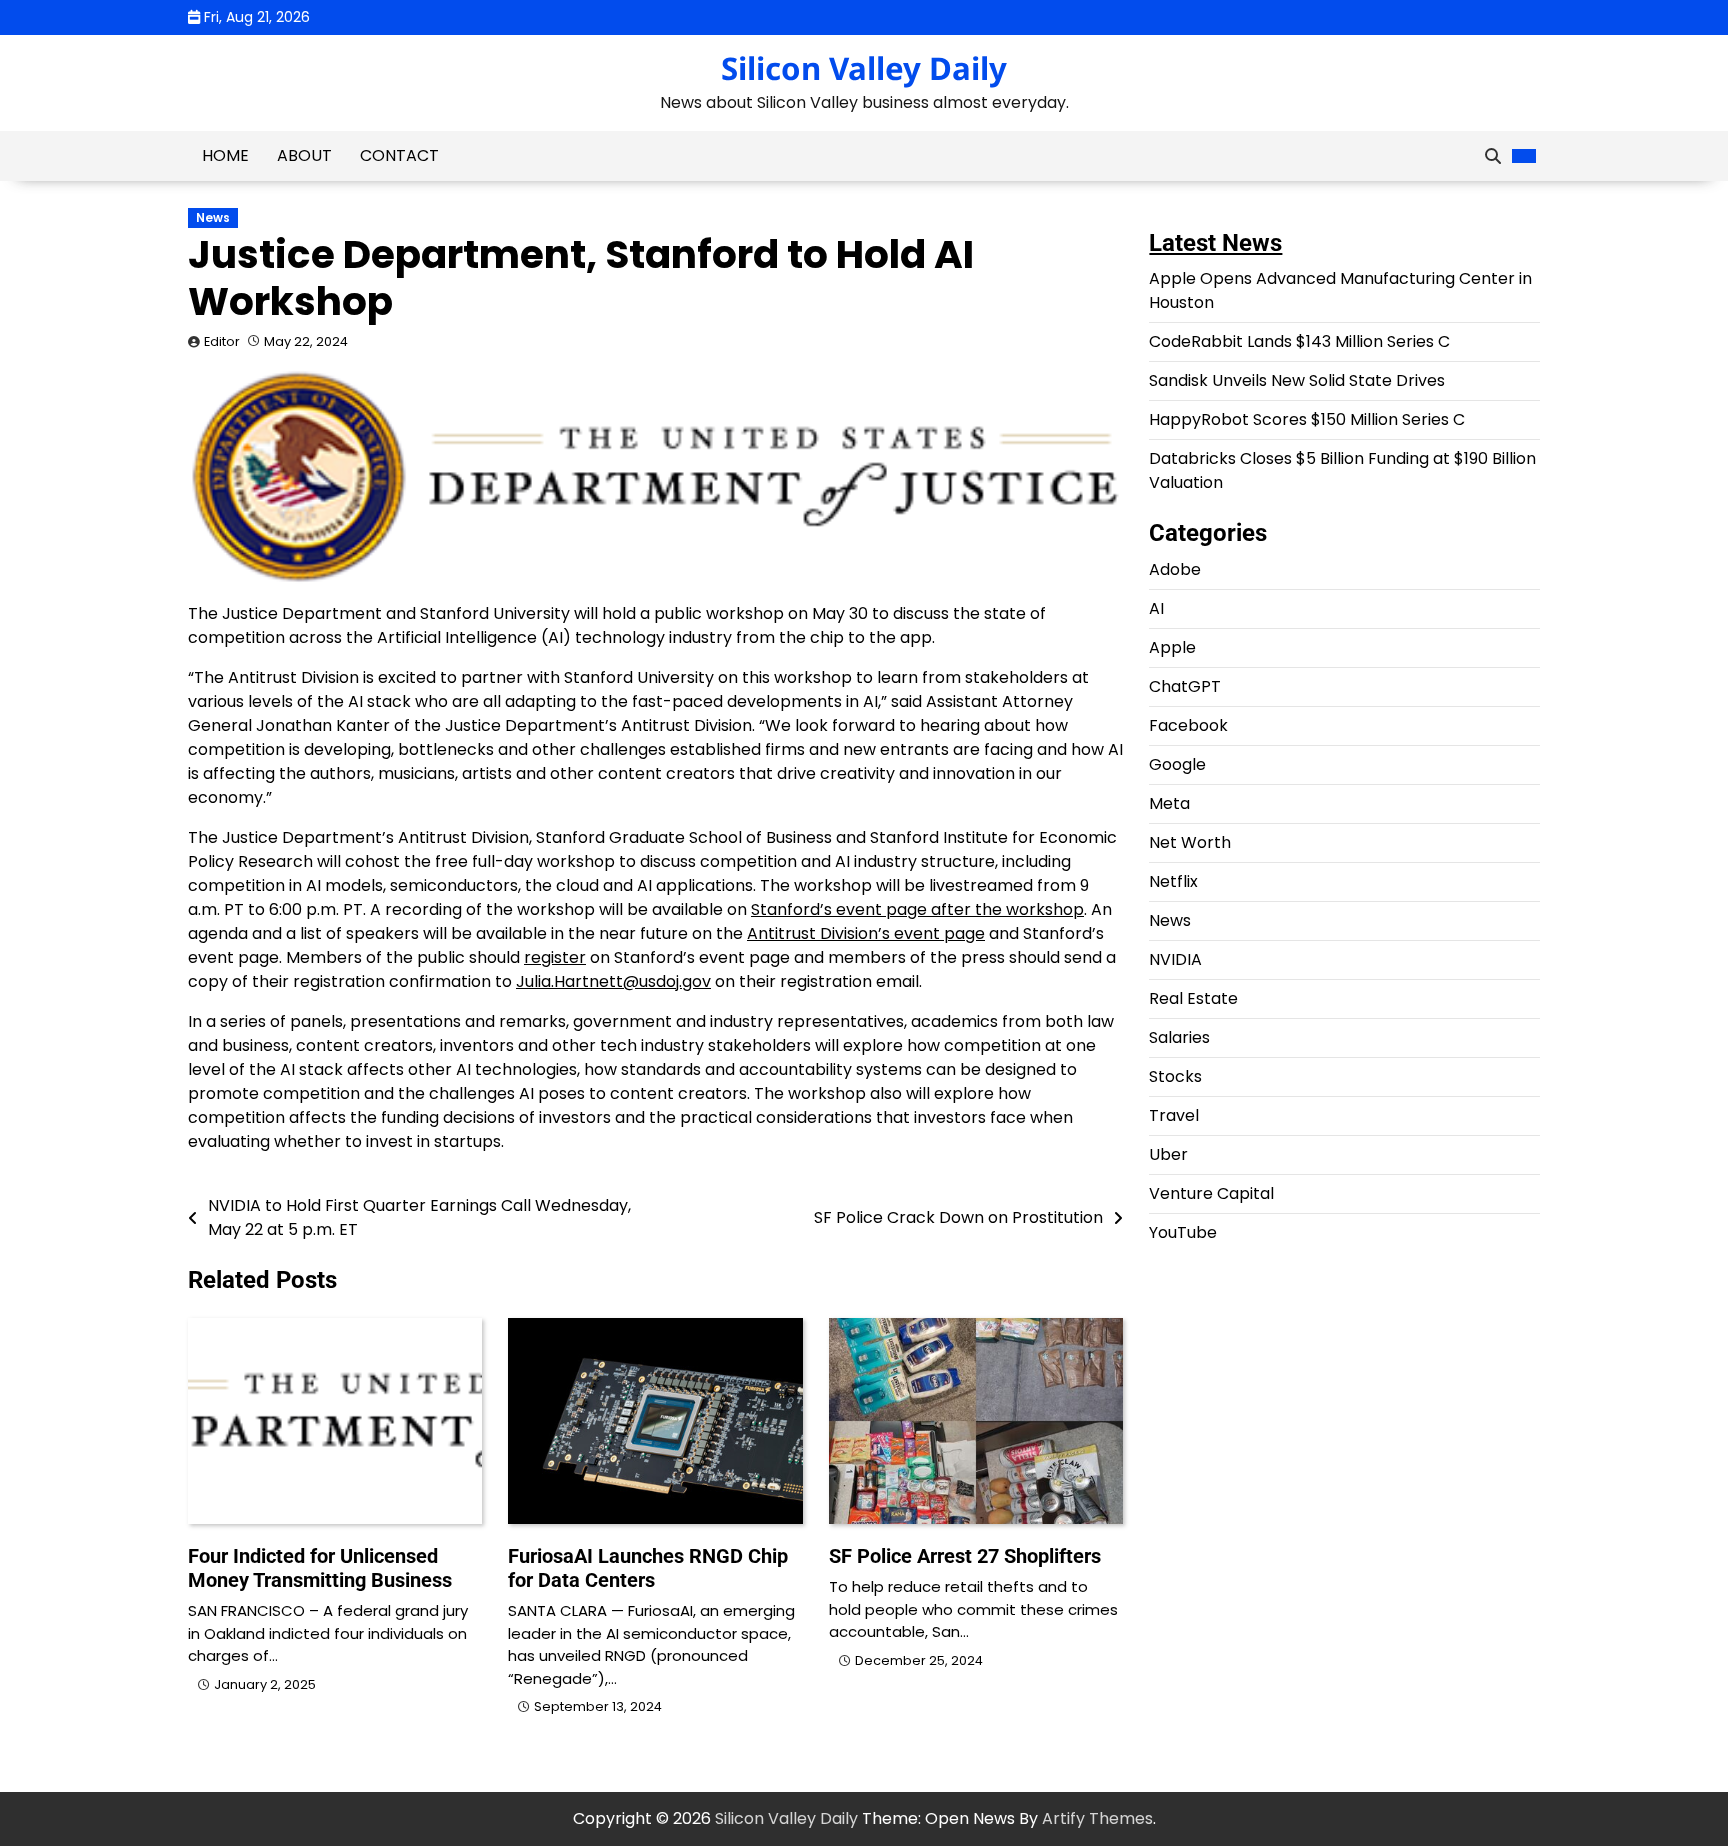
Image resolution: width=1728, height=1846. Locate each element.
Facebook (1188, 726)
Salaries (1179, 1038)
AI (1156, 609)
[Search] (1493, 156)
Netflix (1173, 882)
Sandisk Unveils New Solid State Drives (1297, 381)
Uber (1168, 1155)
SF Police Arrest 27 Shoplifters (965, 1556)
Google (1177, 765)
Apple (1172, 648)
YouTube (1183, 1233)
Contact (399, 155)
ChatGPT (1185, 687)
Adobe (1175, 570)
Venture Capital (1211, 1194)
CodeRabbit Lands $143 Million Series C (1299, 342)
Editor (222, 341)
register (555, 957)
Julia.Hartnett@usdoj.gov (613, 981)
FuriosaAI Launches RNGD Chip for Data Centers (648, 1568)
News (213, 218)
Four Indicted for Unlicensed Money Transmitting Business (320, 1568)
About (304, 155)
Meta (1169, 804)
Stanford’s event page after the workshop (917, 909)
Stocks (1175, 1077)
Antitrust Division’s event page (866, 933)
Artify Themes (1097, 1818)
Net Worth (1190, 843)
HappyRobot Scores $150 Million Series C (1307, 420)
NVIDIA (1175, 960)
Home (225, 155)
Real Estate (1193, 999)
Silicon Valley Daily (864, 68)
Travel (1174, 1116)
